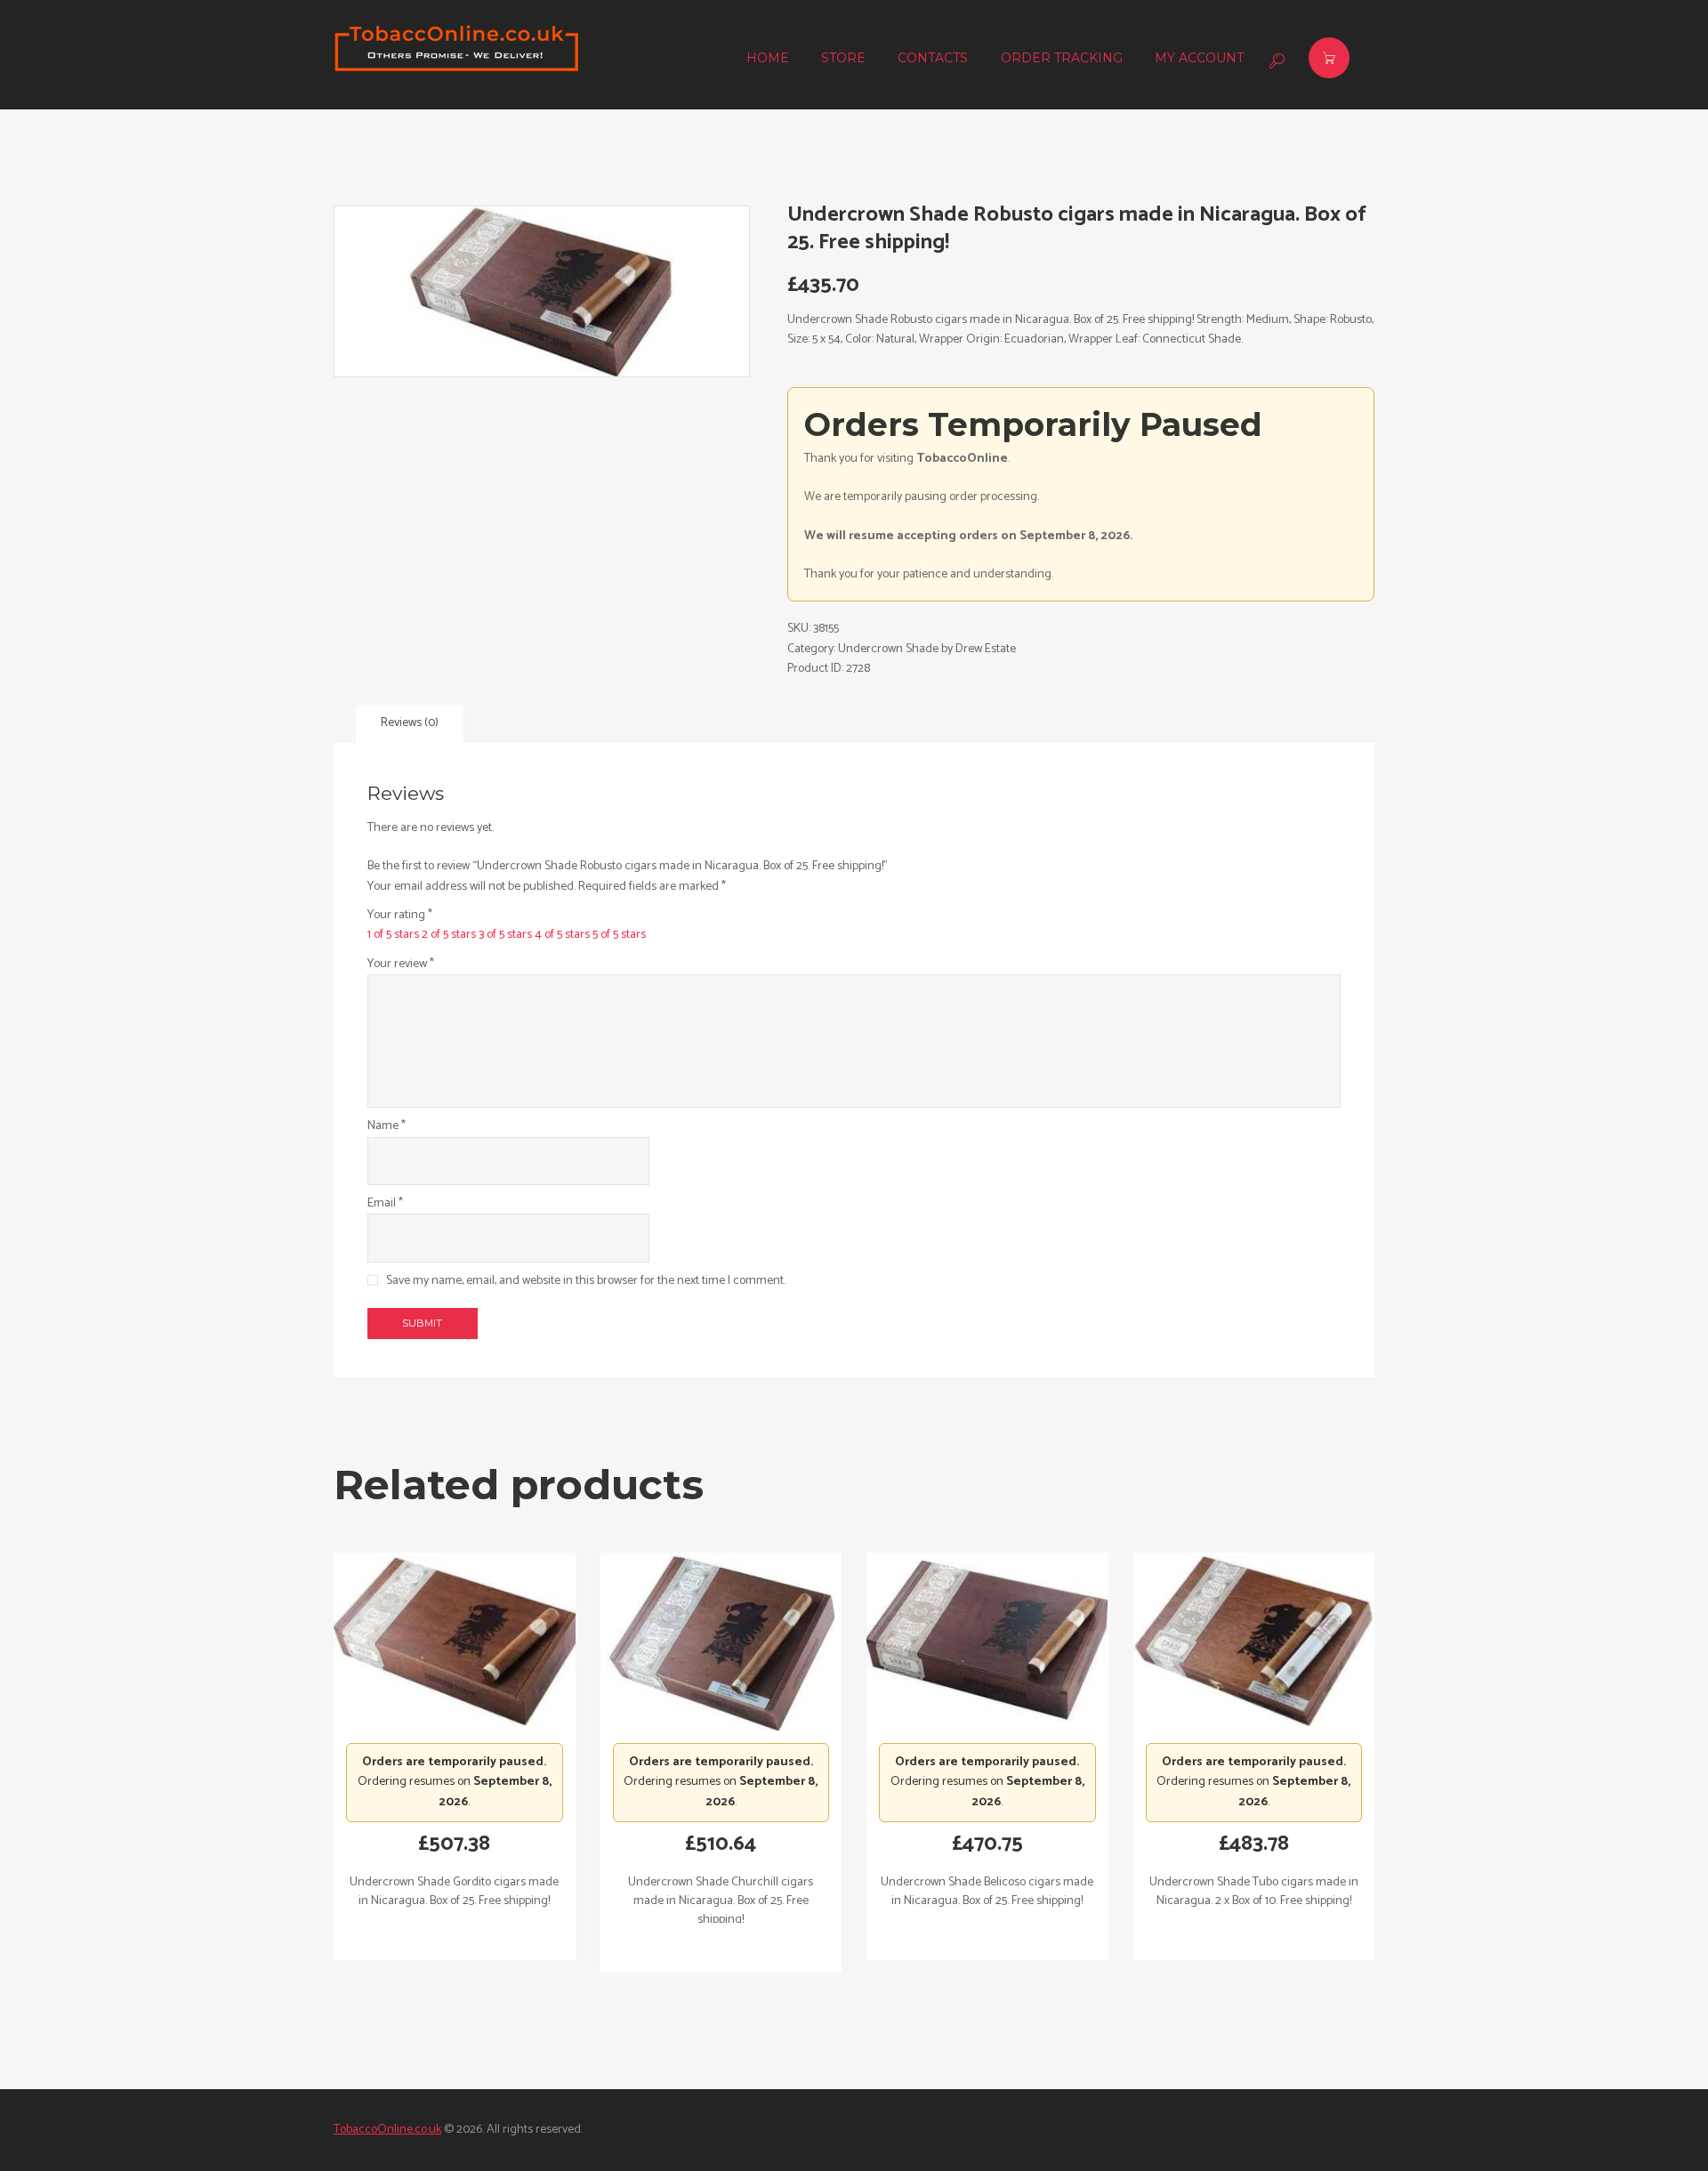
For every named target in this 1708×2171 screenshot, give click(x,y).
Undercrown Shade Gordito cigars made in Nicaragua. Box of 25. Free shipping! (454, 1892)
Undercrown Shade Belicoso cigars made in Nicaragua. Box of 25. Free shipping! (987, 1892)
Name (387, 1126)
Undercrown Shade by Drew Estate (927, 649)
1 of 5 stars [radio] (393, 935)
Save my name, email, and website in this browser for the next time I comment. (586, 1281)
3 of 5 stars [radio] (505, 935)
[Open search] (1275, 61)
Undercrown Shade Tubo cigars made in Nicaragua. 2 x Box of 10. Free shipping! (1254, 1892)
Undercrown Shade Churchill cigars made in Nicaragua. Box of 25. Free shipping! (721, 1901)
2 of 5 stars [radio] (449, 935)
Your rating (400, 916)
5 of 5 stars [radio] (619, 935)
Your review (401, 964)
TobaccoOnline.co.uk (387, 2130)
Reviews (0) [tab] (410, 723)
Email (385, 1204)
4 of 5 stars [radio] (562, 935)
